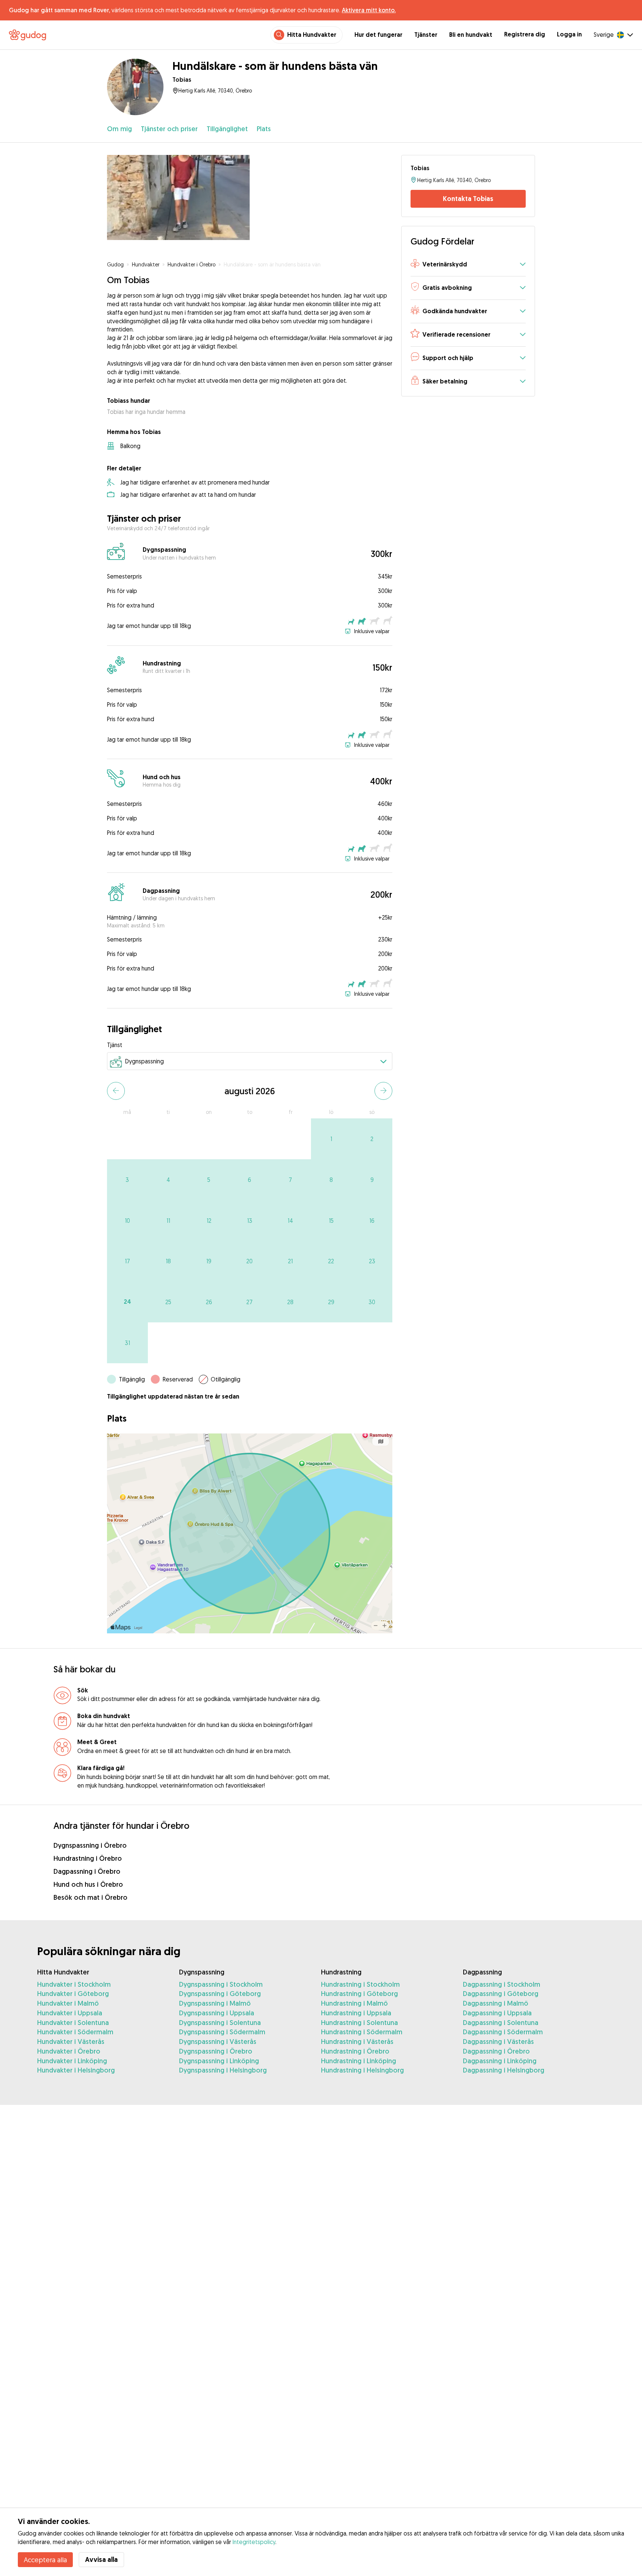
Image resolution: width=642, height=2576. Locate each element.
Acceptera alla (45, 2560)
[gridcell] (331, 1139)
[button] (468, 265)
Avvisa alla (101, 2559)
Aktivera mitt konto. (369, 10)
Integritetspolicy (254, 2542)
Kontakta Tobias (468, 199)
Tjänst (115, 1045)
